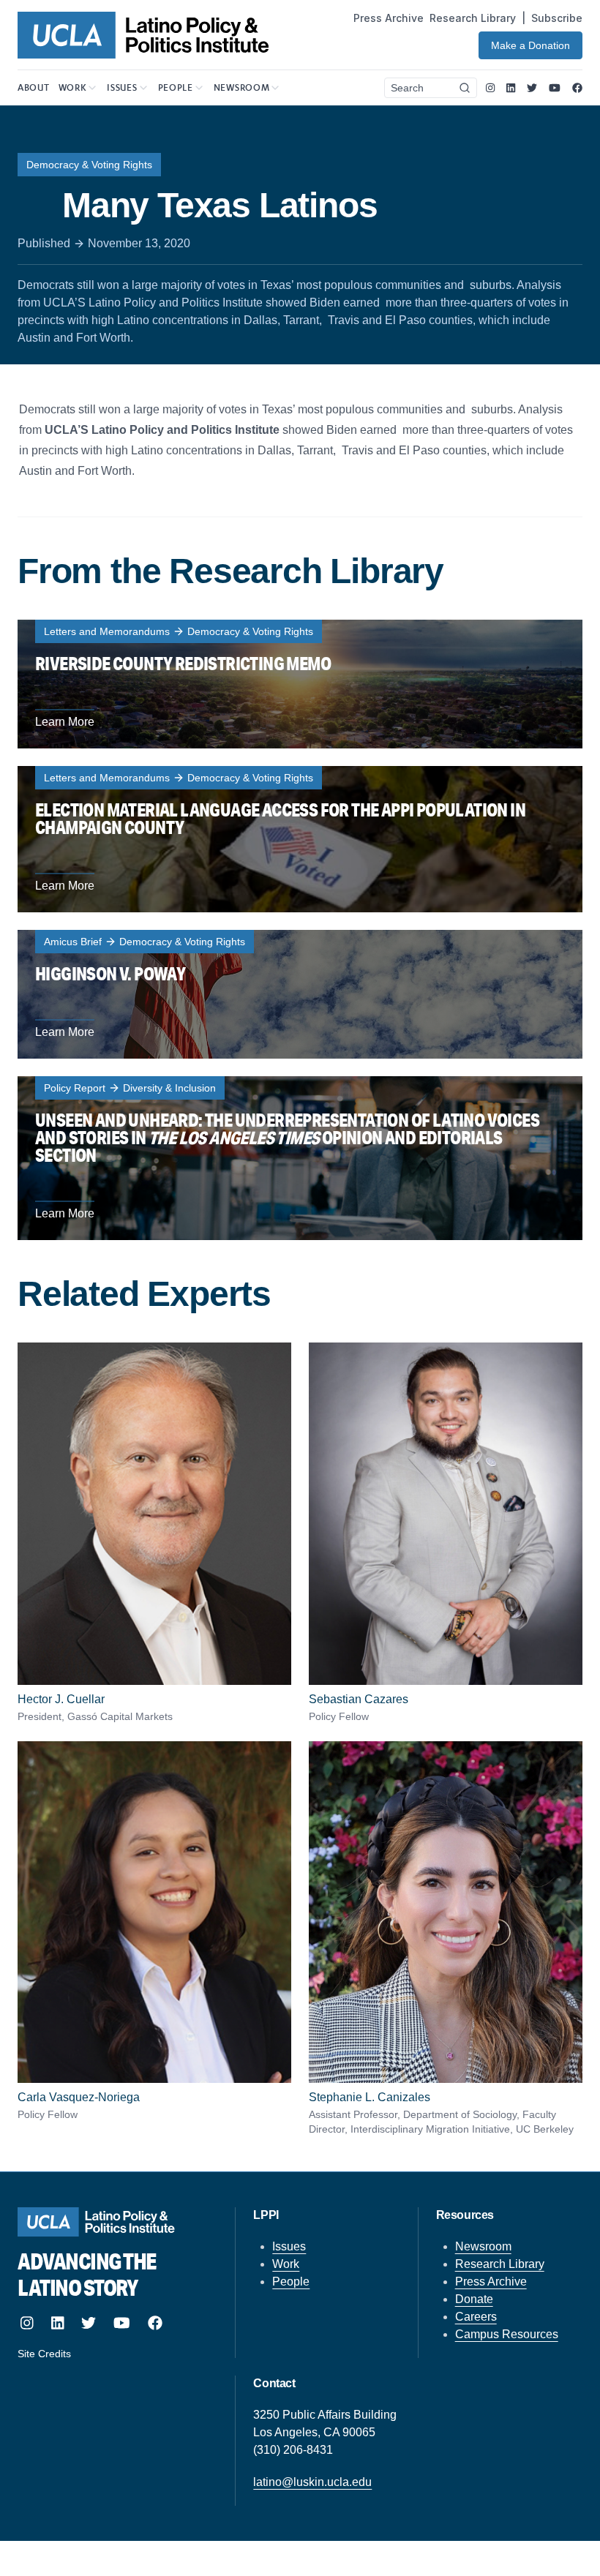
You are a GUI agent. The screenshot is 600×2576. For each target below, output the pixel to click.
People (291, 2282)
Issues (289, 2246)
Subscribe (557, 18)
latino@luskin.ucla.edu (312, 2482)
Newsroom (483, 2246)
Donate (474, 2299)
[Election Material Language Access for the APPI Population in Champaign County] (300, 839)
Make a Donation (530, 45)
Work (286, 2264)
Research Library (473, 18)
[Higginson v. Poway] (300, 994)
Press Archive (389, 18)
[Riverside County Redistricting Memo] (300, 684)
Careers (476, 2317)
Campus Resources (507, 2334)
